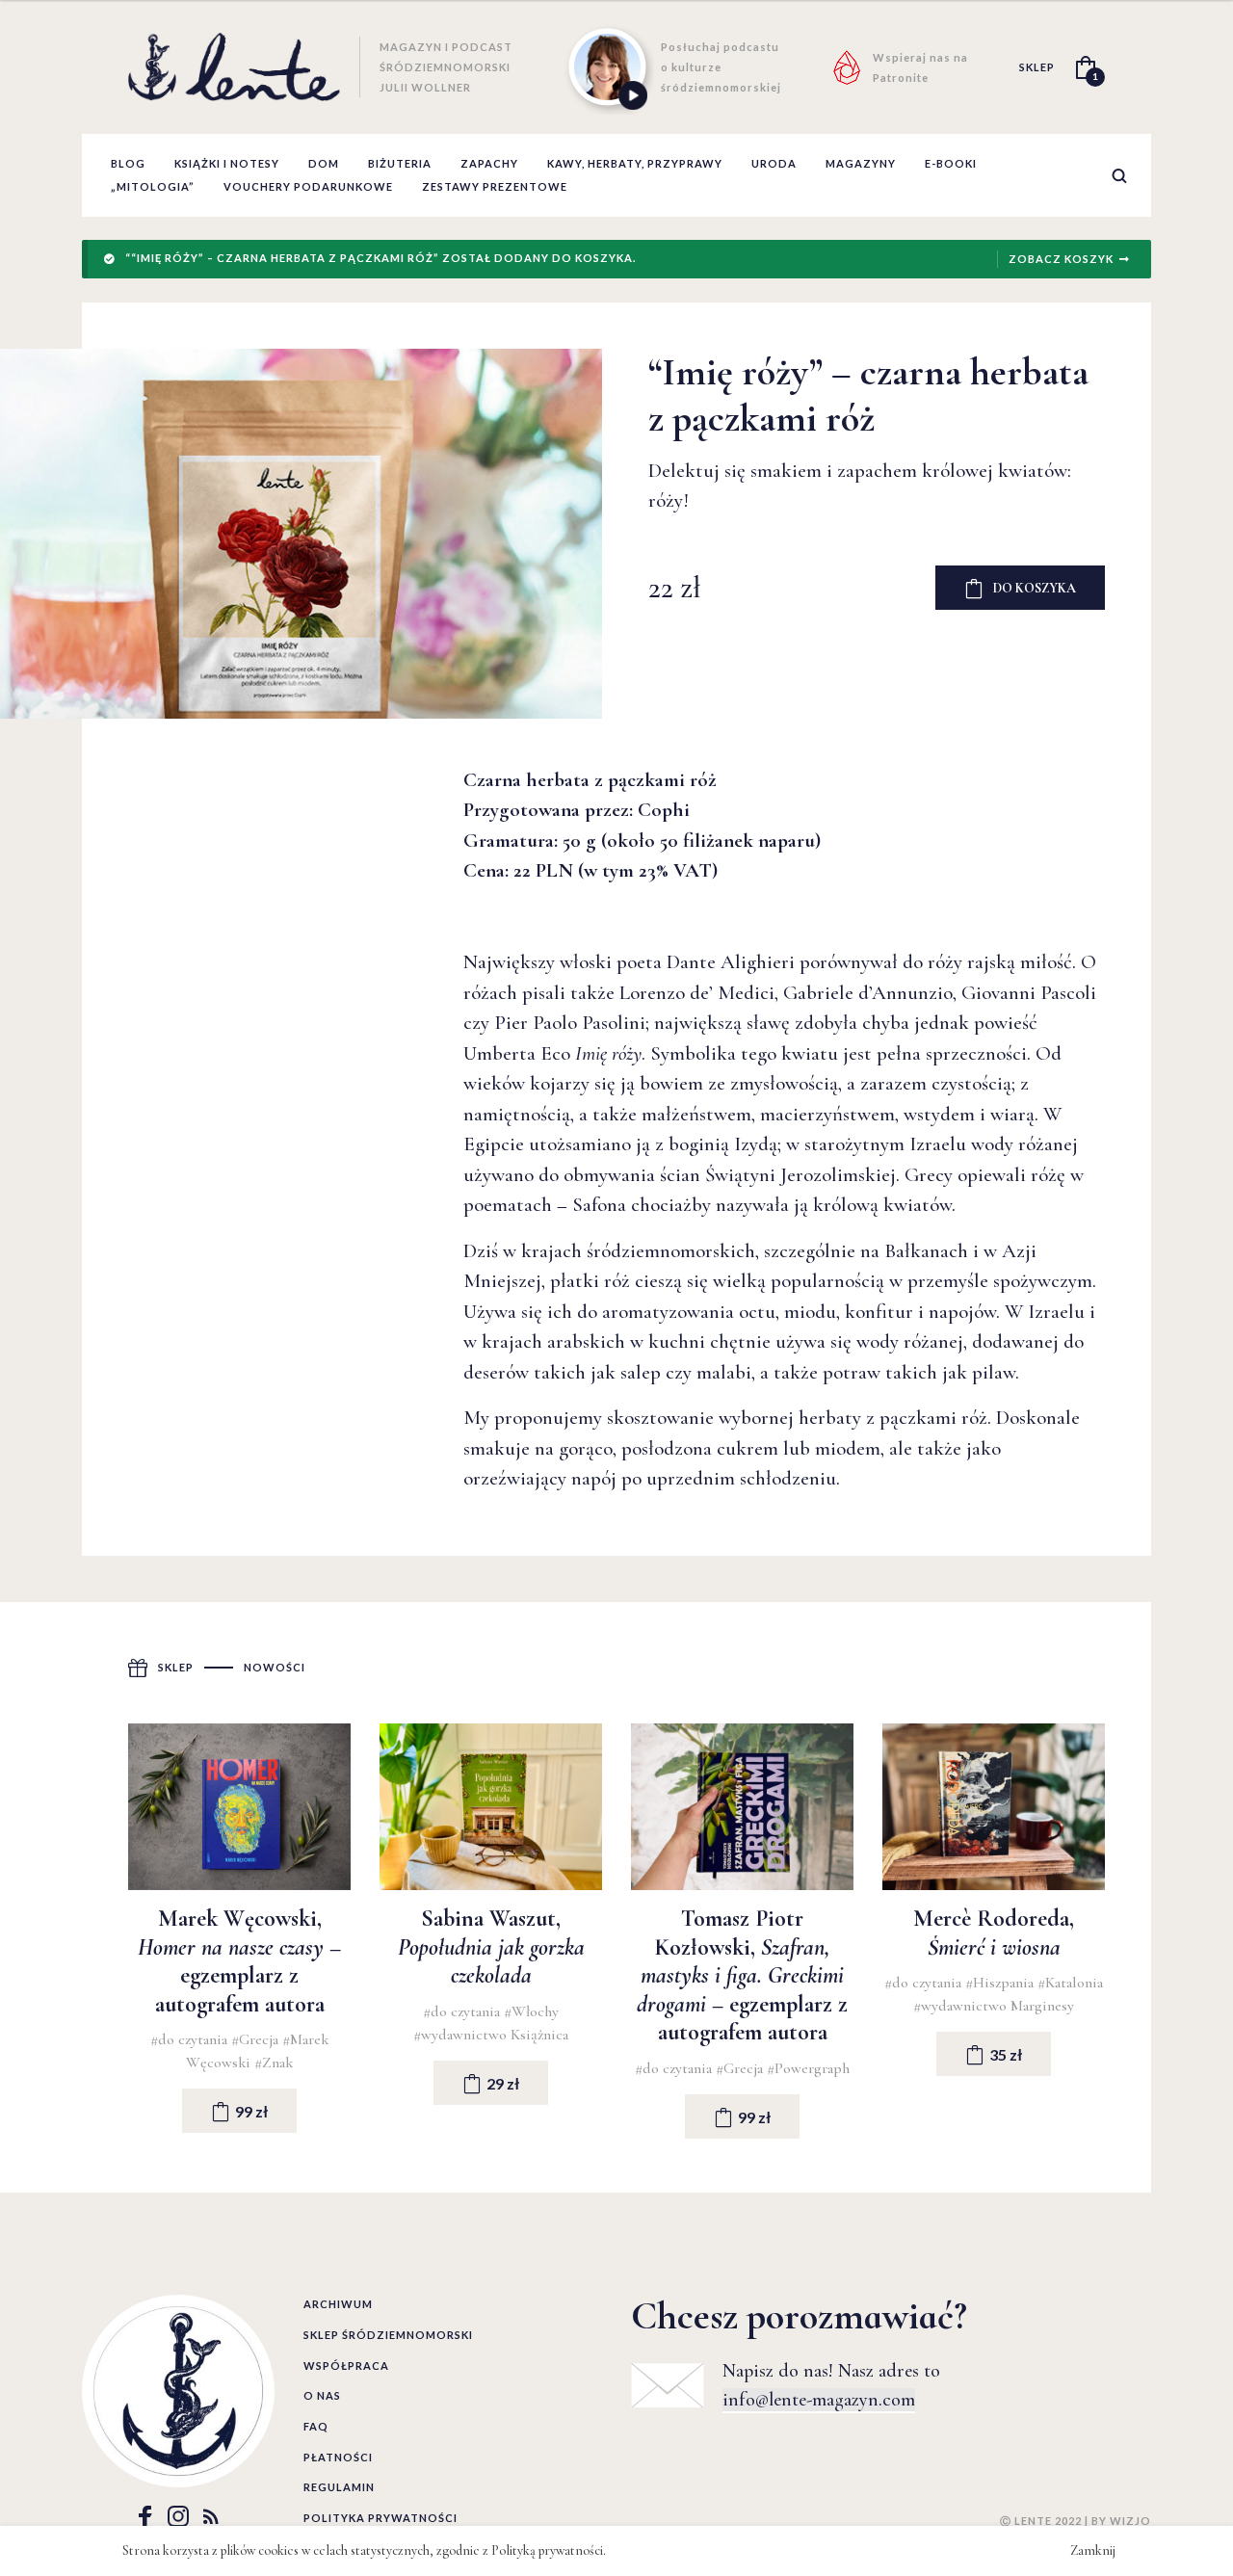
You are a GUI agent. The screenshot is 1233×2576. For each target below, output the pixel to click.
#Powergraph (808, 2068)
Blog (128, 163)
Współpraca (346, 2366)
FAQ (316, 2426)
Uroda (774, 163)
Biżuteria (400, 163)
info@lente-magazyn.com (819, 2400)
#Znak (274, 2063)
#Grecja (257, 2039)
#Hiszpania (1001, 1983)
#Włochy (531, 2011)
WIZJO (1130, 2521)
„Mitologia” (153, 186)
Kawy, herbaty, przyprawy (635, 163)
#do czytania (191, 2039)
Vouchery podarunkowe (308, 186)
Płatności (338, 2457)
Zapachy (489, 163)
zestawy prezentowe (495, 186)
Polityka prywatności (380, 2518)
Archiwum (338, 2304)
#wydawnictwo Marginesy (994, 2006)
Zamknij (1093, 2550)
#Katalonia (1070, 1983)
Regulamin (339, 2487)
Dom (324, 163)
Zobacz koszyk (1061, 259)
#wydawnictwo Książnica (491, 2035)
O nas (322, 2395)
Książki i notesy (227, 163)
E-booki (951, 163)
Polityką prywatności (547, 2550)
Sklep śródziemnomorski (388, 2335)
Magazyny (861, 163)
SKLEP (1037, 67)
